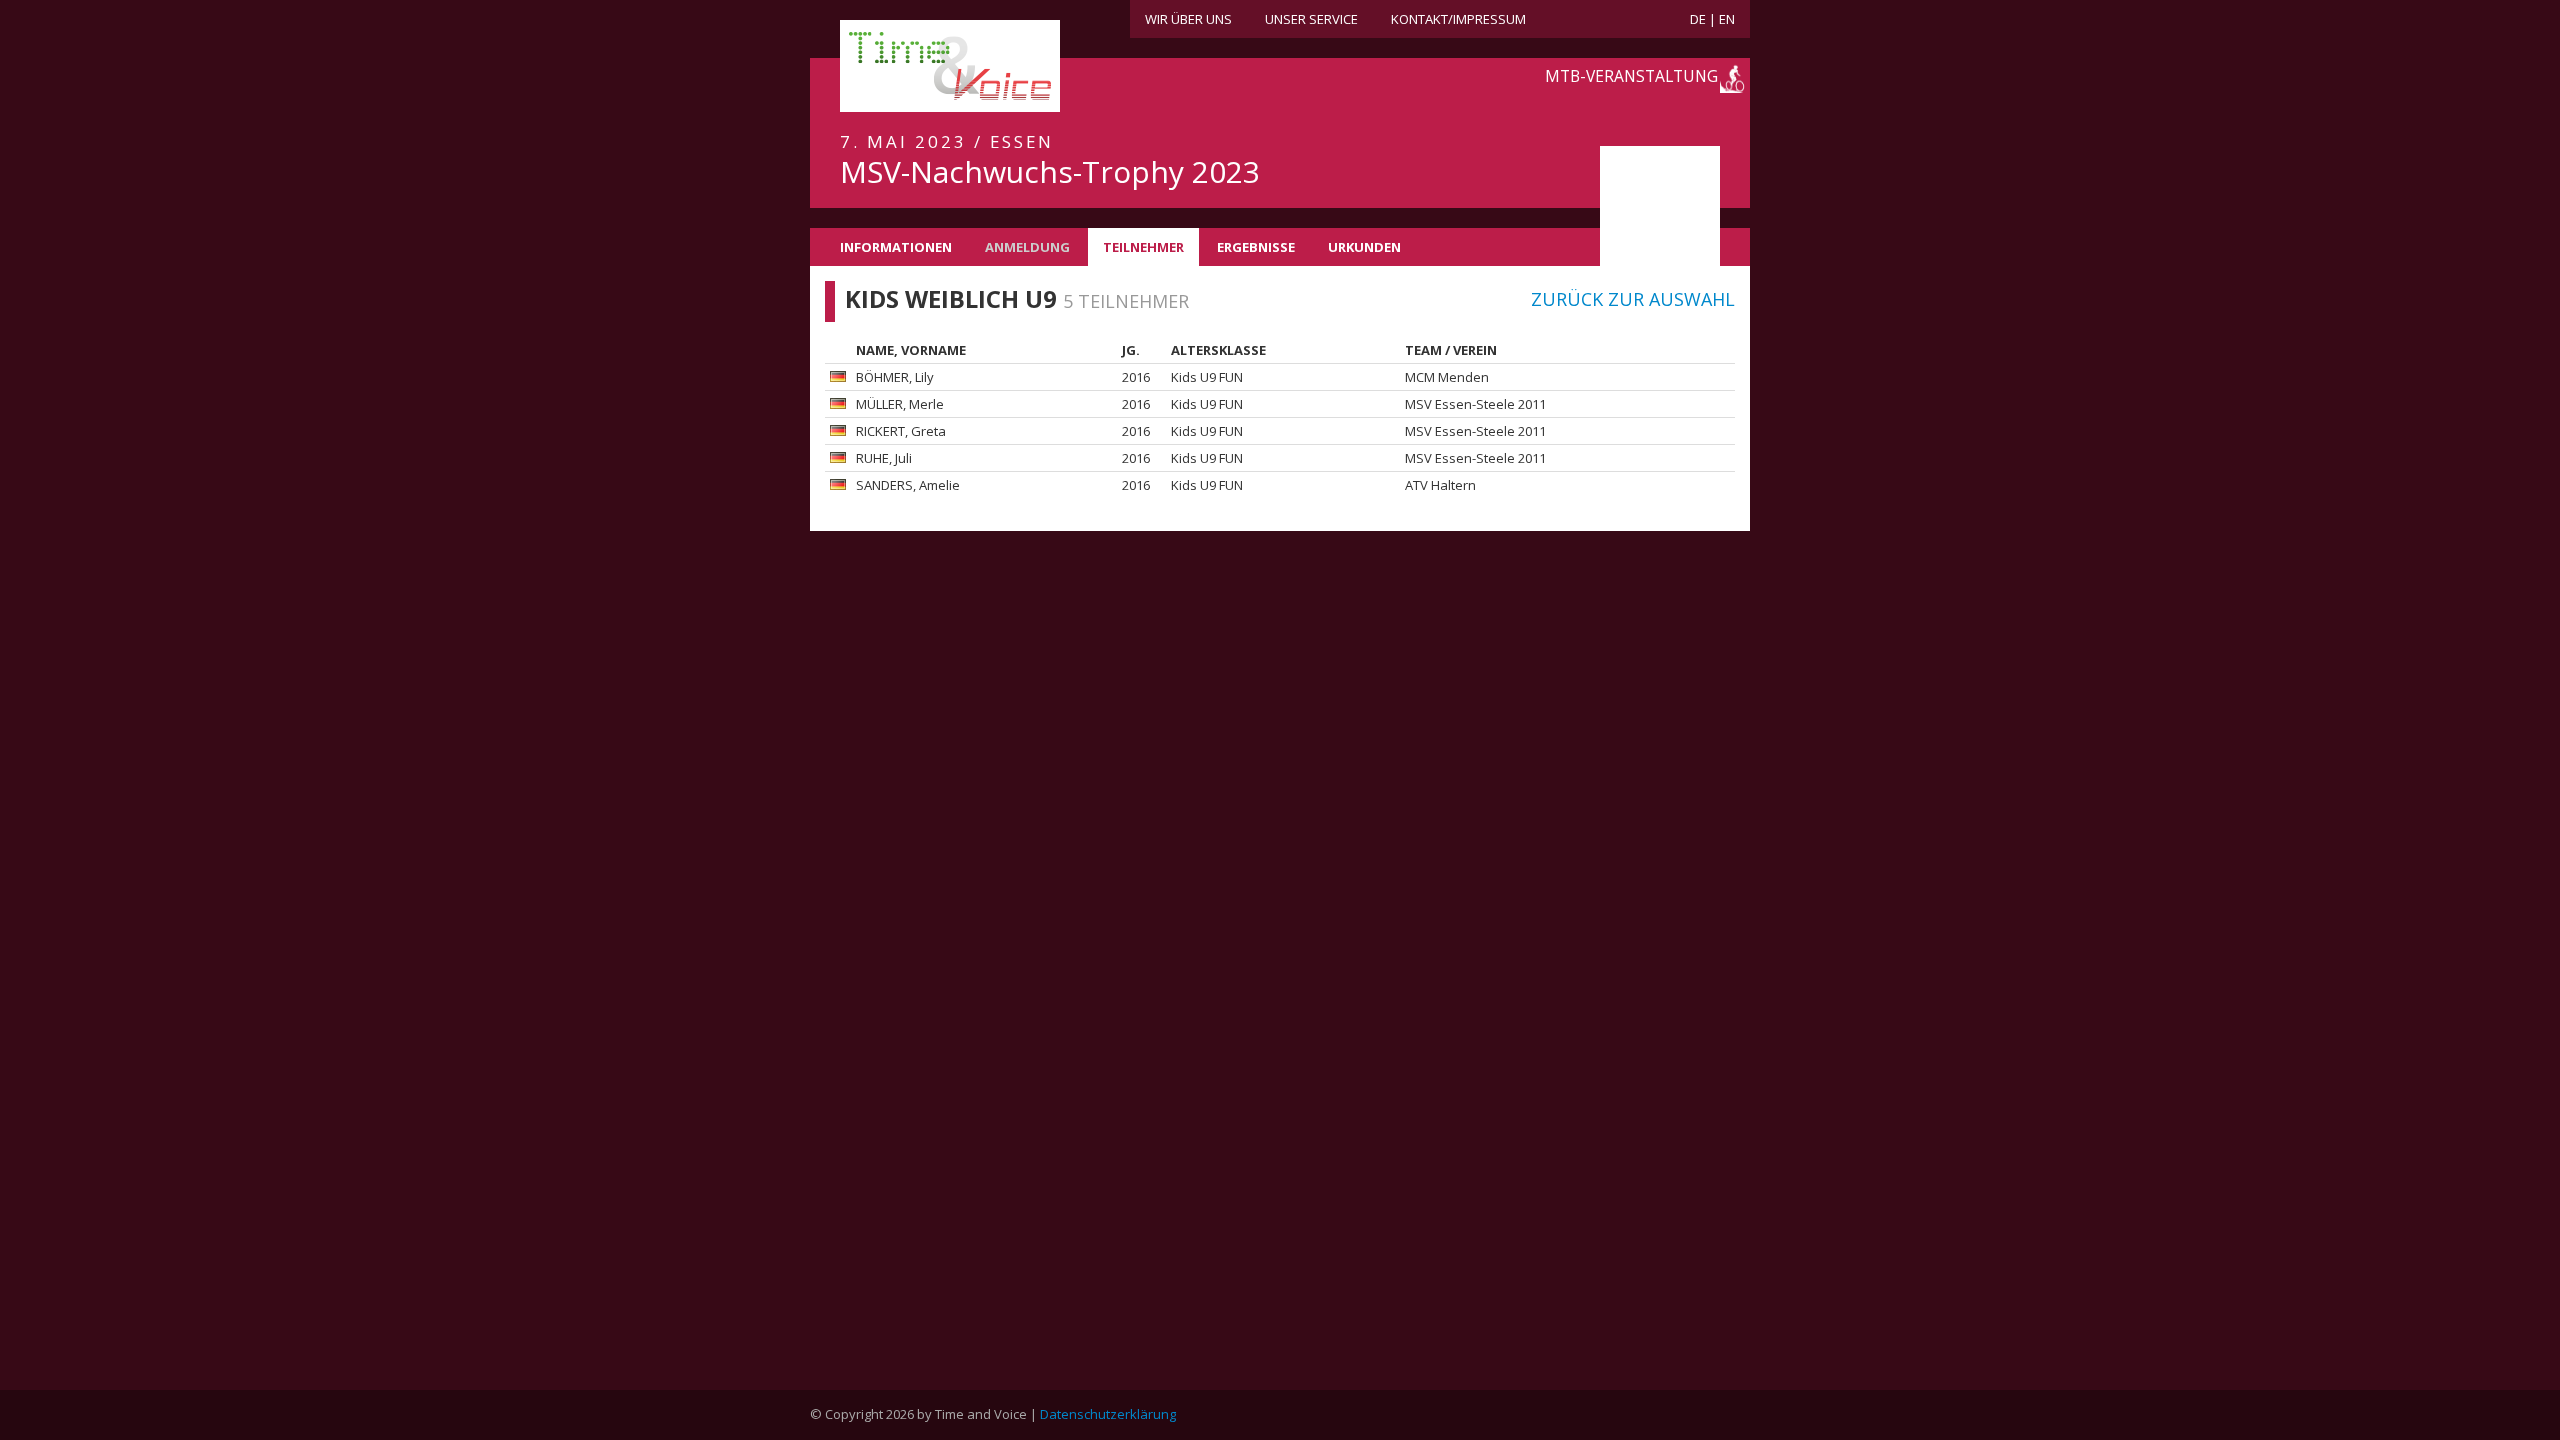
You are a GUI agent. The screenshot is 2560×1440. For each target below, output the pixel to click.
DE (1698, 19)
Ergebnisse (1256, 247)
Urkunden (1364, 247)
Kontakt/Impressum (1458, 19)
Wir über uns (1188, 19)
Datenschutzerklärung (1108, 1414)
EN (1727, 19)
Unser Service (1311, 19)
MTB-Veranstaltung (1631, 76)
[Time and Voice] (920, 67)
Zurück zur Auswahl (1633, 299)
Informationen (896, 247)
